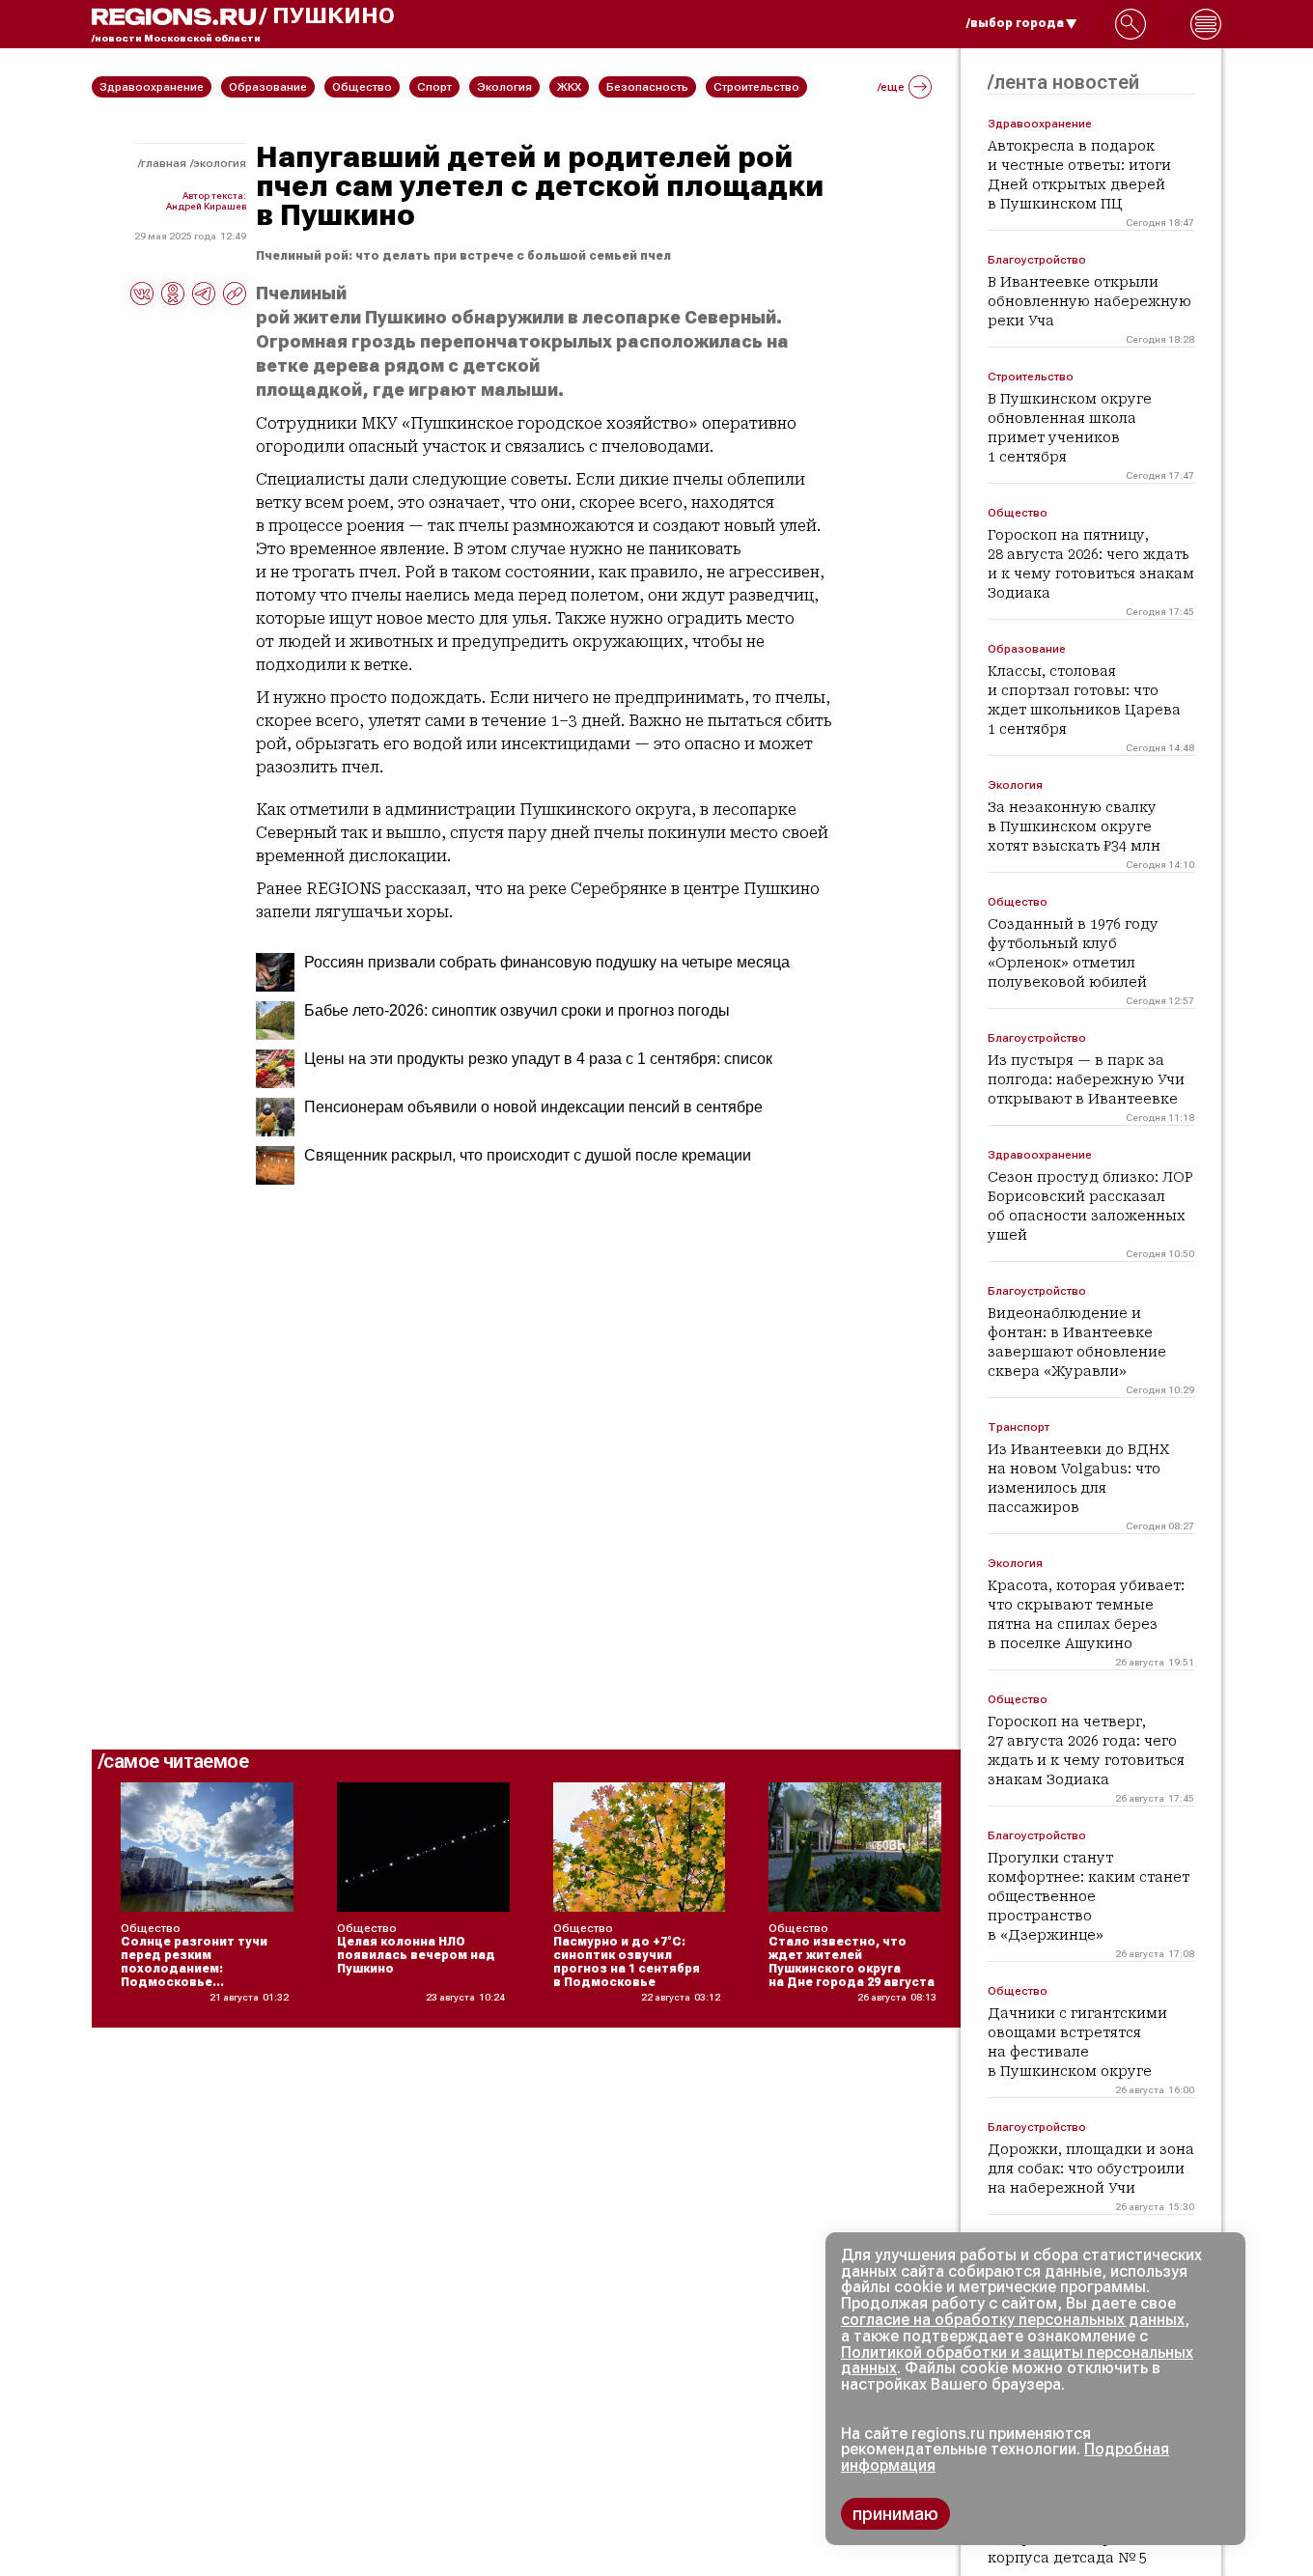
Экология (220, 163)
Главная (164, 163)
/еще (891, 87)
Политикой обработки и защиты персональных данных (1017, 2361)
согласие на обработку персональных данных (1013, 2320)
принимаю (895, 2514)
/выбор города (1015, 23)
